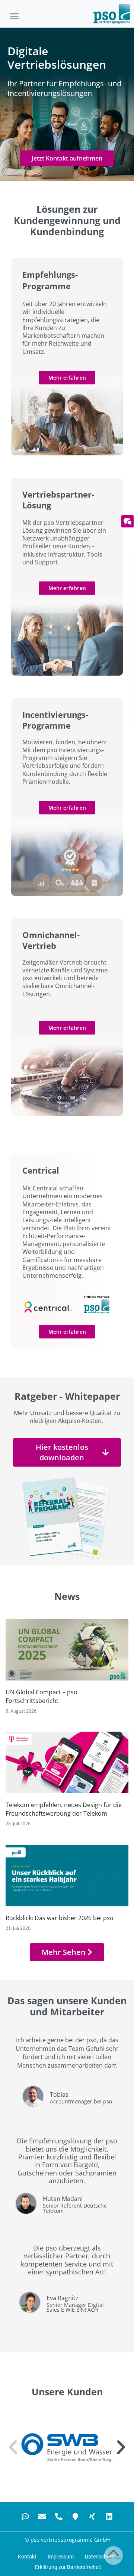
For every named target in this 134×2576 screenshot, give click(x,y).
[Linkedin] (109, 2517)
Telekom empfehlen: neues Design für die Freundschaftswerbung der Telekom (64, 1809)
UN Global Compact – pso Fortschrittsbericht (42, 1696)
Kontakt (27, 2557)
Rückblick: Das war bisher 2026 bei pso (60, 1918)
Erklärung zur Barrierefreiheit (68, 2567)
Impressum (61, 2557)
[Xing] (92, 2517)
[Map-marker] (76, 2517)
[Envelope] (42, 2517)
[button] (15, 16)
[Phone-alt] (59, 2517)
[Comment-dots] (25, 2517)
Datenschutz (100, 2557)
